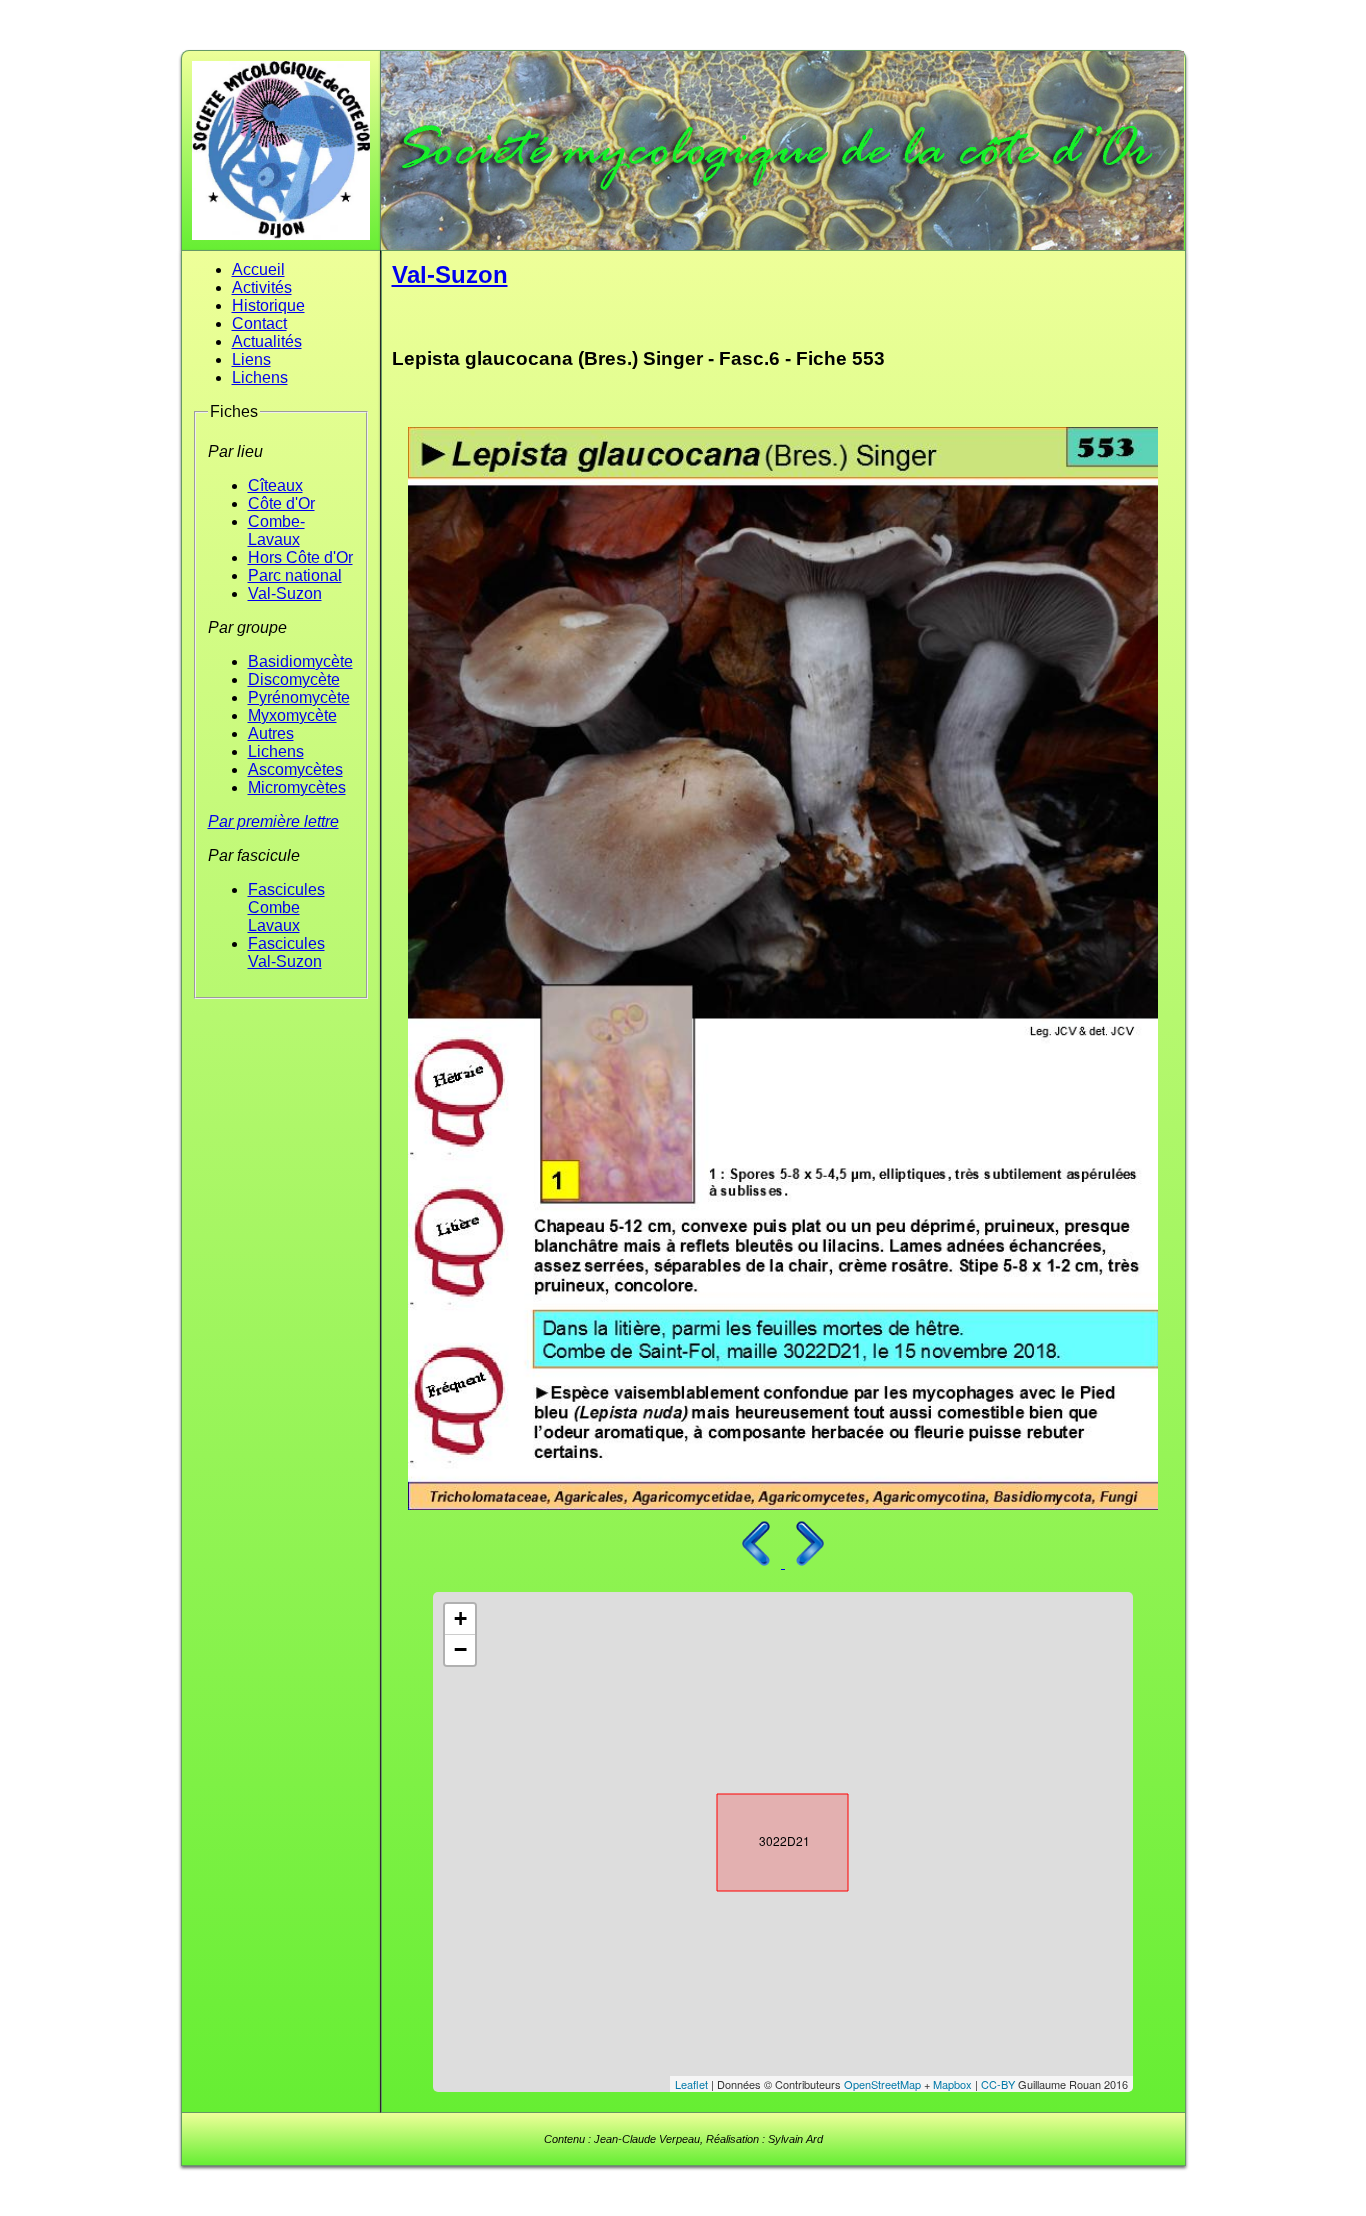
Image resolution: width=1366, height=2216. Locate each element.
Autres (271, 733)
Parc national (295, 575)
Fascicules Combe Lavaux (286, 907)
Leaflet (691, 2084)
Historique (268, 305)
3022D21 (765, 1838)
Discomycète (294, 679)
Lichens (260, 377)
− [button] (460, 1649)
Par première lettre (273, 821)
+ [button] (460, 1618)
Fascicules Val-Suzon (286, 952)
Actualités (267, 341)
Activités (262, 287)
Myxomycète (292, 715)
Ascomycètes (295, 769)
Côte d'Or (281, 503)
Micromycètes (297, 787)
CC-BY (998, 2084)
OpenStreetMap (882, 2084)
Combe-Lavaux (276, 530)
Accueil (258, 269)
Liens (251, 359)
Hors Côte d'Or (300, 557)
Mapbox (952, 2084)
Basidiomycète (300, 661)
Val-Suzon (285, 593)
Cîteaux (275, 485)
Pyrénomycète (299, 697)
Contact (259, 323)
